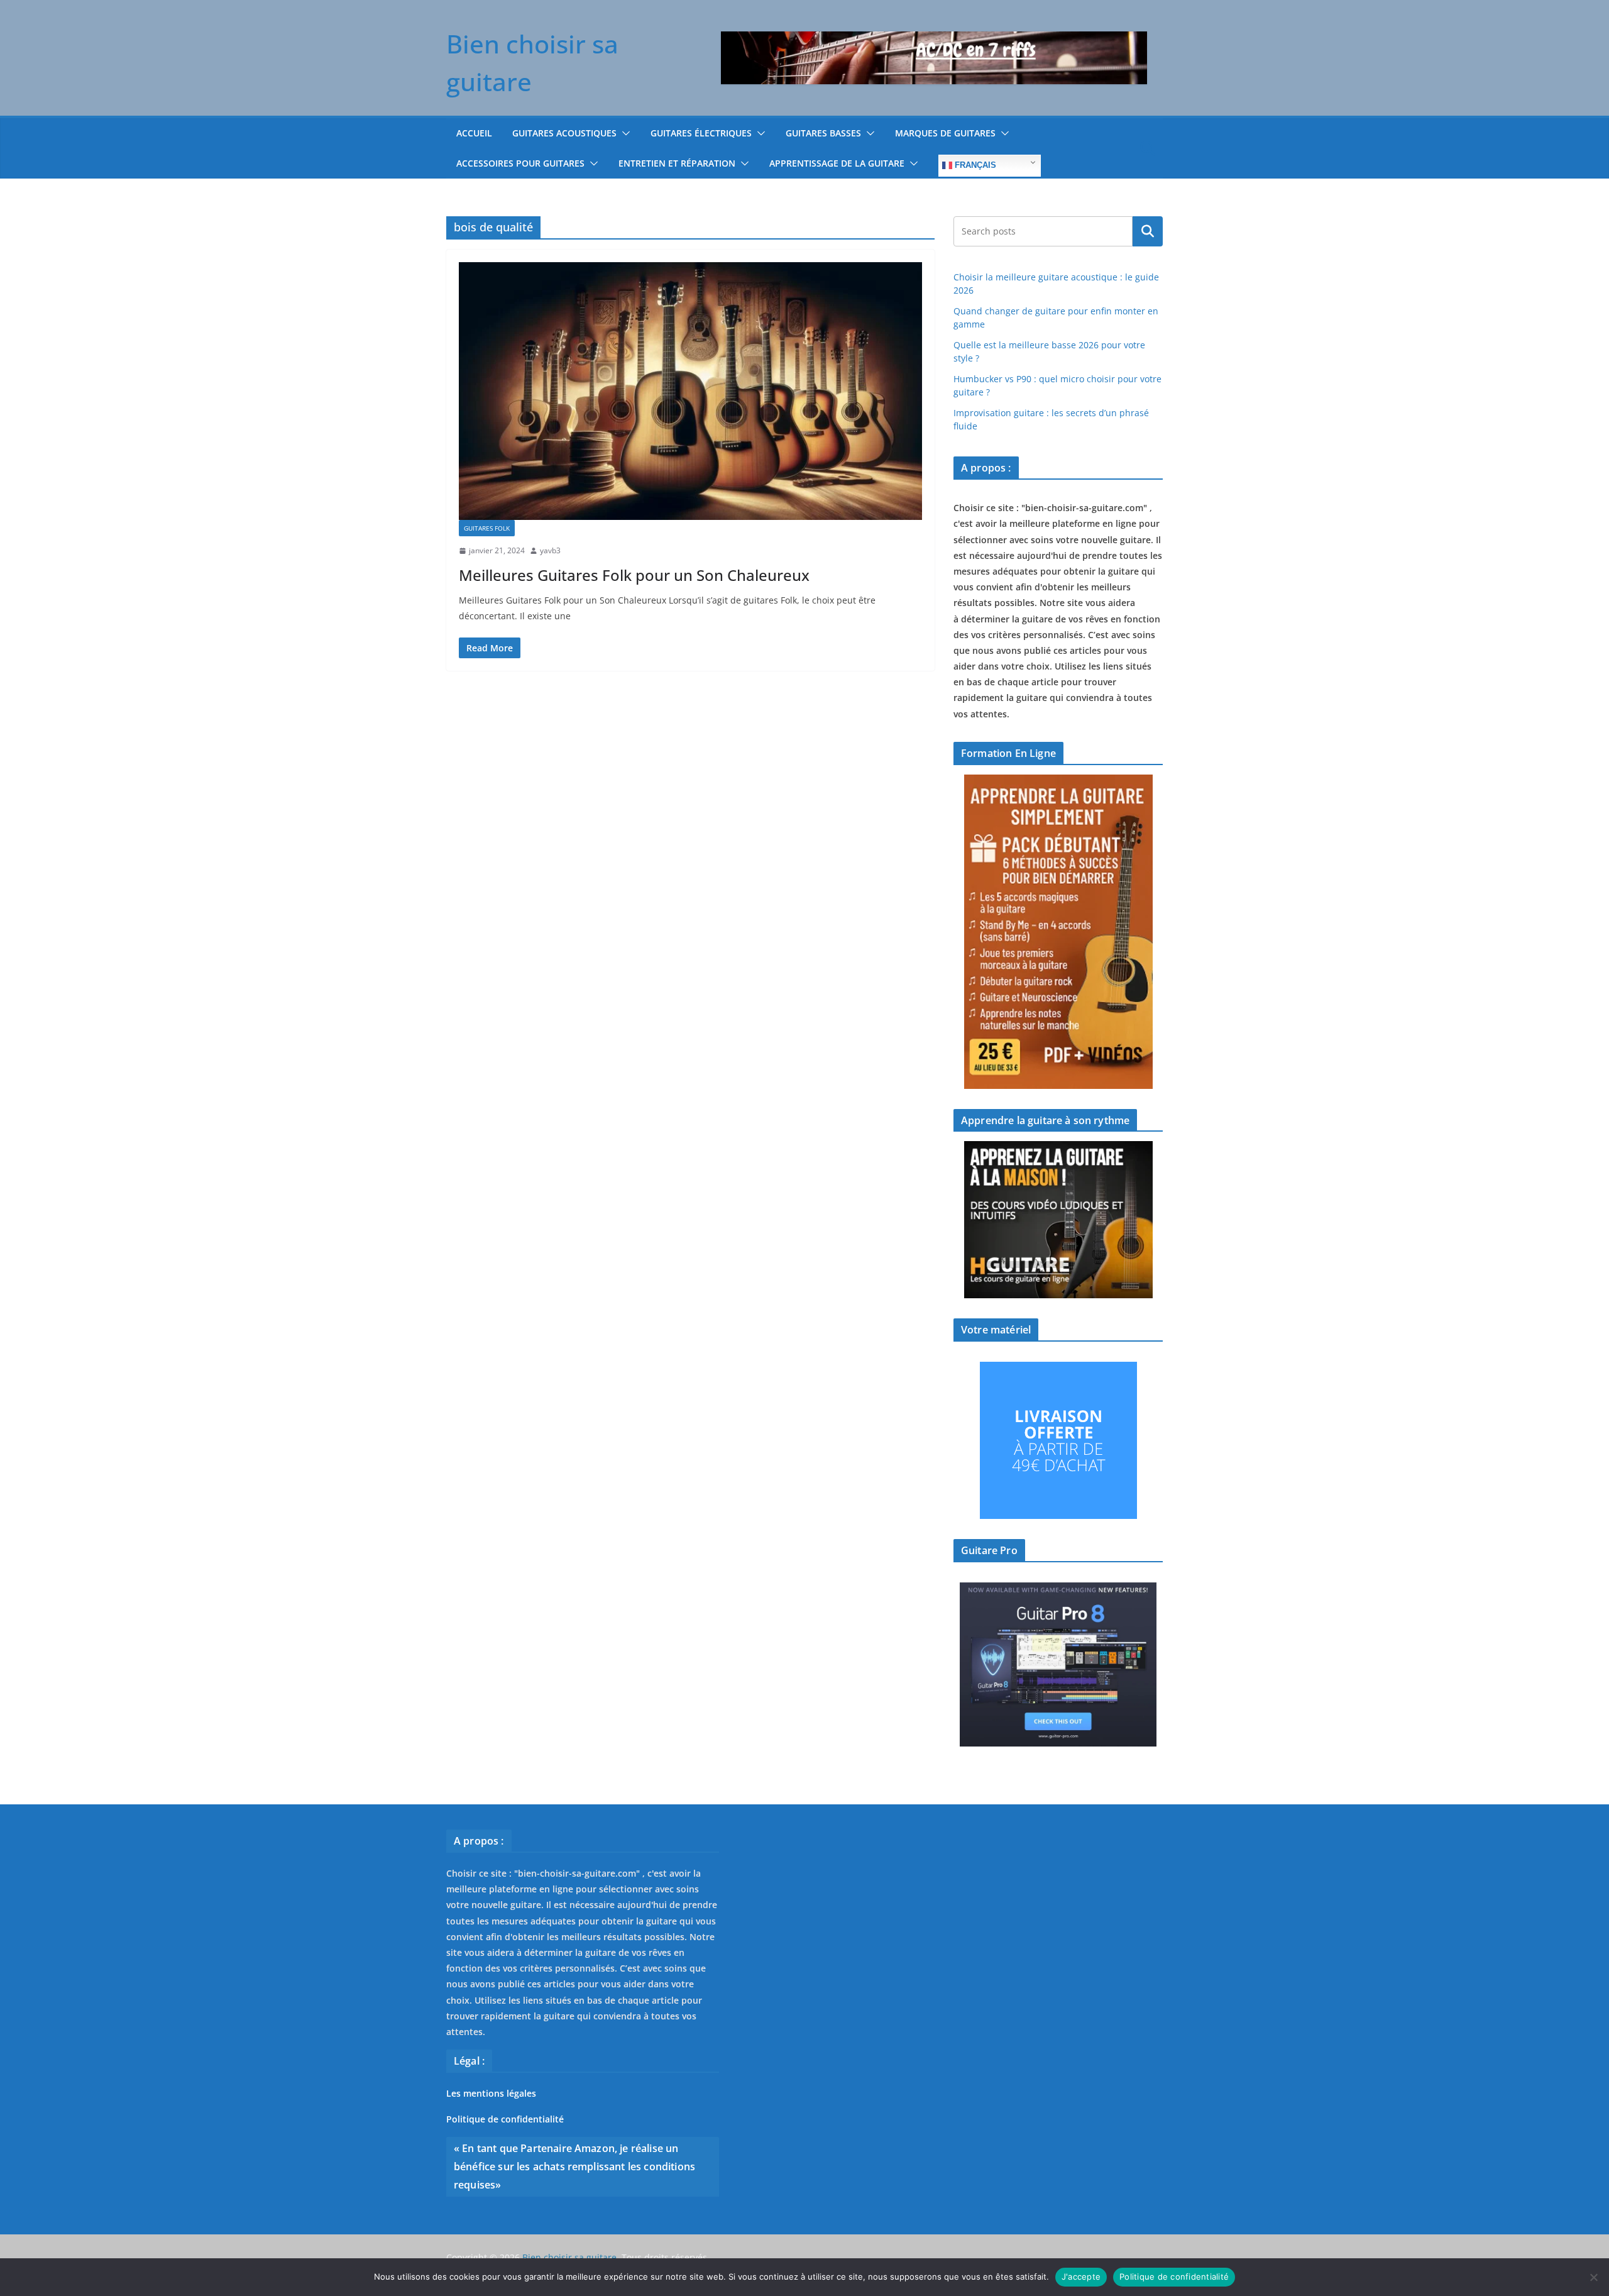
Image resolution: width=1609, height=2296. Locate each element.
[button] (623, 133)
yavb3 (550, 550)
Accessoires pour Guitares (520, 163)
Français (974, 165)
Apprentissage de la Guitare (837, 163)
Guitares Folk (487, 528)
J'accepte (1081, 2277)
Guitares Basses (823, 133)
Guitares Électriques (701, 133)
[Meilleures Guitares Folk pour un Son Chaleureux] (690, 391)
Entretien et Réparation (677, 163)
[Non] (1593, 2277)
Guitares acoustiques (564, 133)
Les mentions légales (491, 2093)
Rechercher (1148, 231)
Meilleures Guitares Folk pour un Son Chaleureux (634, 575)
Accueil (474, 133)
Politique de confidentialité (505, 2119)
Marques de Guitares (945, 133)
